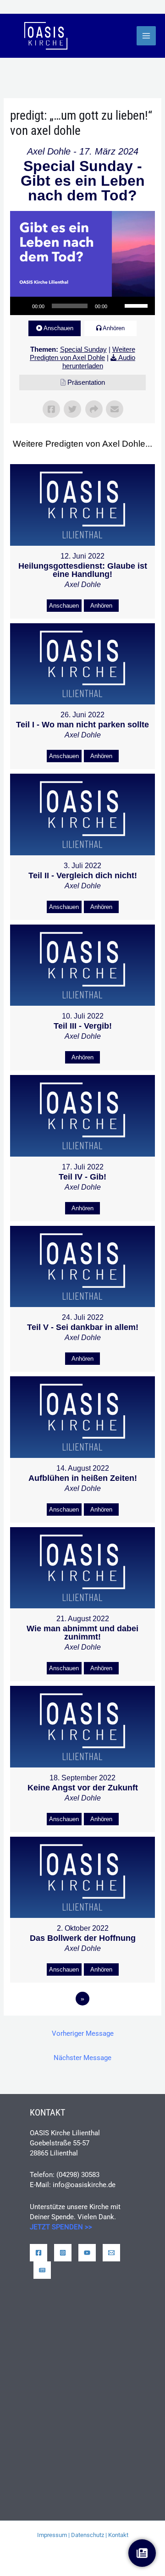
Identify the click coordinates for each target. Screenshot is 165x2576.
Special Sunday (83, 349)
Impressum (52, 2535)
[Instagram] (63, 2253)
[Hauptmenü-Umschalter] (146, 36)
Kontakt (118, 2535)
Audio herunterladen (99, 362)
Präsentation (86, 382)
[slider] (137, 305)
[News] (42, 2270)
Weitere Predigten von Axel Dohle (82, 353)
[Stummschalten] (117, 306)
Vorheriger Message (83, 2033)
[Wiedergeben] (22, 306)
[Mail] (111, 2253)
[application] (82, 306)
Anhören (114, 328)
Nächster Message (82, 2058)
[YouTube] (87, 2253)
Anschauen (58, 328)
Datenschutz (88, 2535)
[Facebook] (38, 2253)
